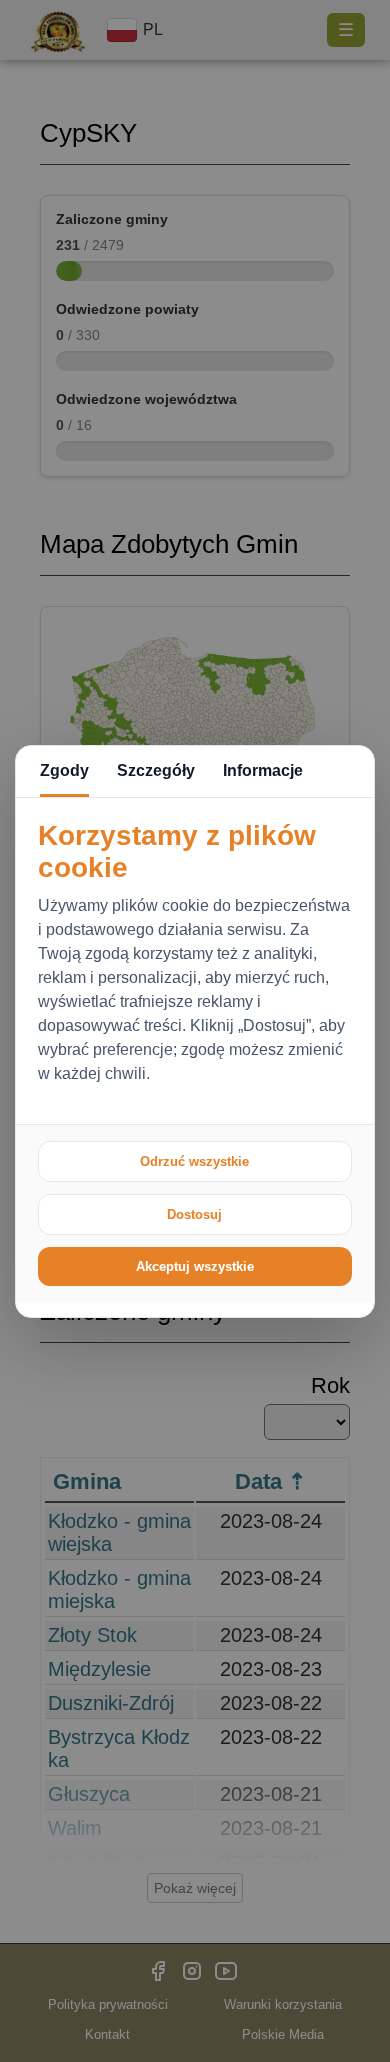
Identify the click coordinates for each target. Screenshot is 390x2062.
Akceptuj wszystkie (195, 1266)
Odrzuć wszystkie (194, 1161)
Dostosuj (194, 1214)
